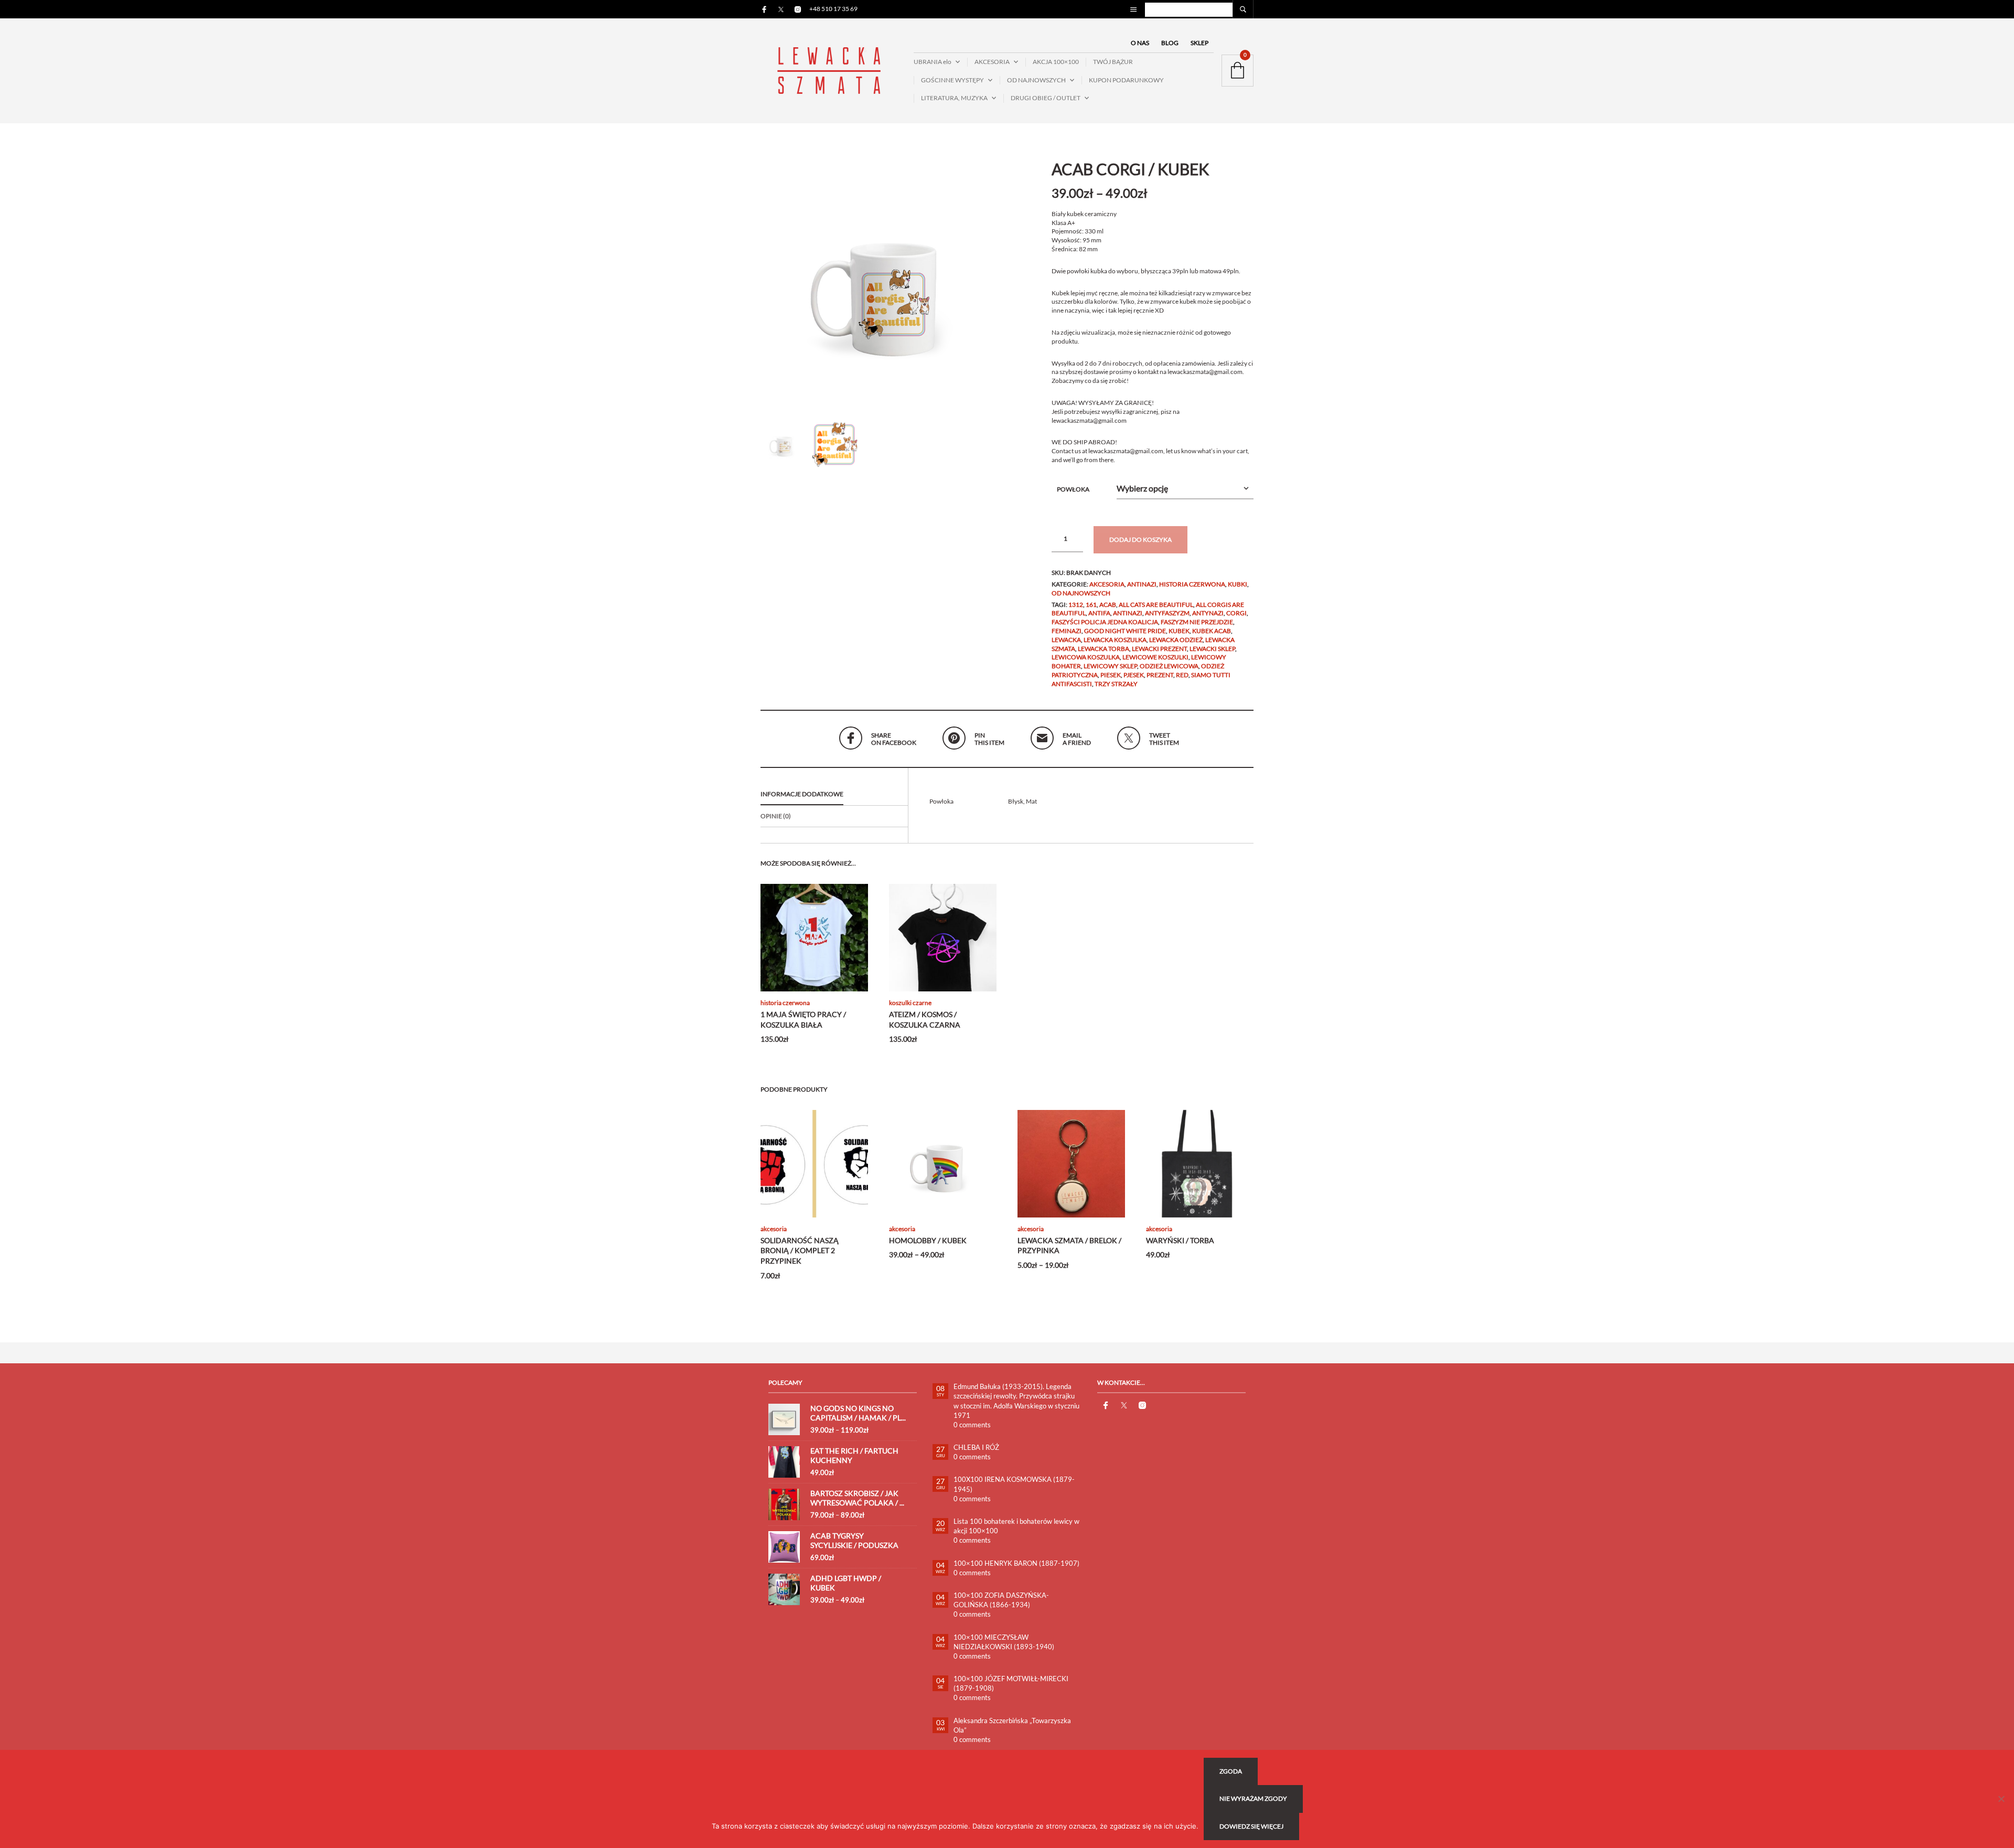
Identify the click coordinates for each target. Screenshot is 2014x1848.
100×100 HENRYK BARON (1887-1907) (1016, 1563)
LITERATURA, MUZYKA (954, 98)
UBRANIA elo (933, 62)
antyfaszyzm (1167, 613)
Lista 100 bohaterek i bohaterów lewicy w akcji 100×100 (1016, 1526)
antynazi (1208, 613)
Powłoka (1073, 489)
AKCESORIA (992, 62)
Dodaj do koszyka (1140, 540)
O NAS (1140, 43)
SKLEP (1199, 43)
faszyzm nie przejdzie (1197, 622)
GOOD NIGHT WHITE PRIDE (1125, 631)
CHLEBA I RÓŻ (976, 1447)
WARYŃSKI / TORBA (1180, 1240)
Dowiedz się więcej (1251, 1826)
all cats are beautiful (1156, 605)
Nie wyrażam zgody (1253, 1798)
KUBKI (1238, 584)
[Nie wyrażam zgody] (2001, 1799)
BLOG (1170, 43)
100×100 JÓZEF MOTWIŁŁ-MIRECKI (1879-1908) (1011, 1683)
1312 (1076, 605)
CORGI (1236, 613)
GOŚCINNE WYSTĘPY (952, 80)
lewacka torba (1104, 649)
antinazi (1128, 613)
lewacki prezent (1159, 649)
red (1182, 675)
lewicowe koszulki (1155, 657)
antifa (1099, 613)
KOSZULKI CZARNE (910, 1003)
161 (1091, 605)
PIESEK (1111, 675)
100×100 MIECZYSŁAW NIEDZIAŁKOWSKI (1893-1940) (1004, 1642)
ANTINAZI (1142, 584)
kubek (1179, 631)
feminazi (1067, 631)
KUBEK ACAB (1212, 631)
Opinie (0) (776, 816)
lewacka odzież (1176, 640)
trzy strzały (1116, 684)
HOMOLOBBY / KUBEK (928, 1240)
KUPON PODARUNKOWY (1126, 80)
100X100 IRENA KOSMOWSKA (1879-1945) (1014, 1484)
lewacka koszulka (1115, 640)
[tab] (834, 795)
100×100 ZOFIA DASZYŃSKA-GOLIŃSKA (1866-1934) (1001, 1600)
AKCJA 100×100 (1056, 62)
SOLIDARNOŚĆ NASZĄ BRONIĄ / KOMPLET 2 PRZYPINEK (800, 1251)
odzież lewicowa (1169, 666)
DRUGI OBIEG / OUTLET (1046, 98)
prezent (1160, 675)
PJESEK (1134, 675)
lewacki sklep (1212, 649)
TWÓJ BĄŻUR (1113, 62)
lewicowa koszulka (1086, 657)
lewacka (1066, 640)
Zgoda (1231, 1771)
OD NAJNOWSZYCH (1036, 80)
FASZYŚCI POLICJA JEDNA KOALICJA (1105, 622)
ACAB (1108, 605)
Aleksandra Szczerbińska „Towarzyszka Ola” (1012, 1725)
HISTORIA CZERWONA (1192, 584)
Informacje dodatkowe (802, 794)
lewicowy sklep (1110, 666)
